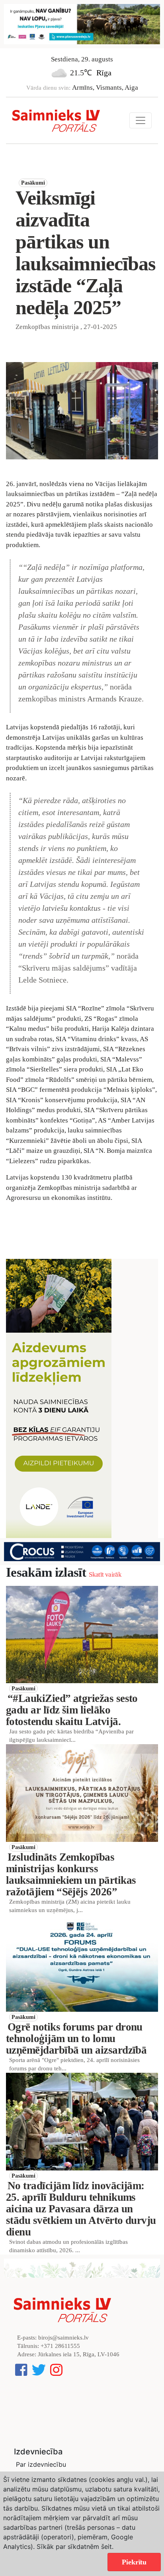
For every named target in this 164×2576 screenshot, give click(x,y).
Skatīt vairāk (105, 1575)
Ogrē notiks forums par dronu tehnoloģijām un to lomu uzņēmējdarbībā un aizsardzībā (76, 2038)
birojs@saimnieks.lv (63, 2338)
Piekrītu (134, 2562)
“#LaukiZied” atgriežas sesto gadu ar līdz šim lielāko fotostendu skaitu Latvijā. (72, 1710)
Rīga (104, 73)
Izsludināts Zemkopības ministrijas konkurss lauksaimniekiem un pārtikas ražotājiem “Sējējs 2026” (71, 1874)
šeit (106, 2546)
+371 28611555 (60, 2346)
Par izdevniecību (41, 2464)
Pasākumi (33, 183)
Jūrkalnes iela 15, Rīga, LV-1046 (79, 2354)
